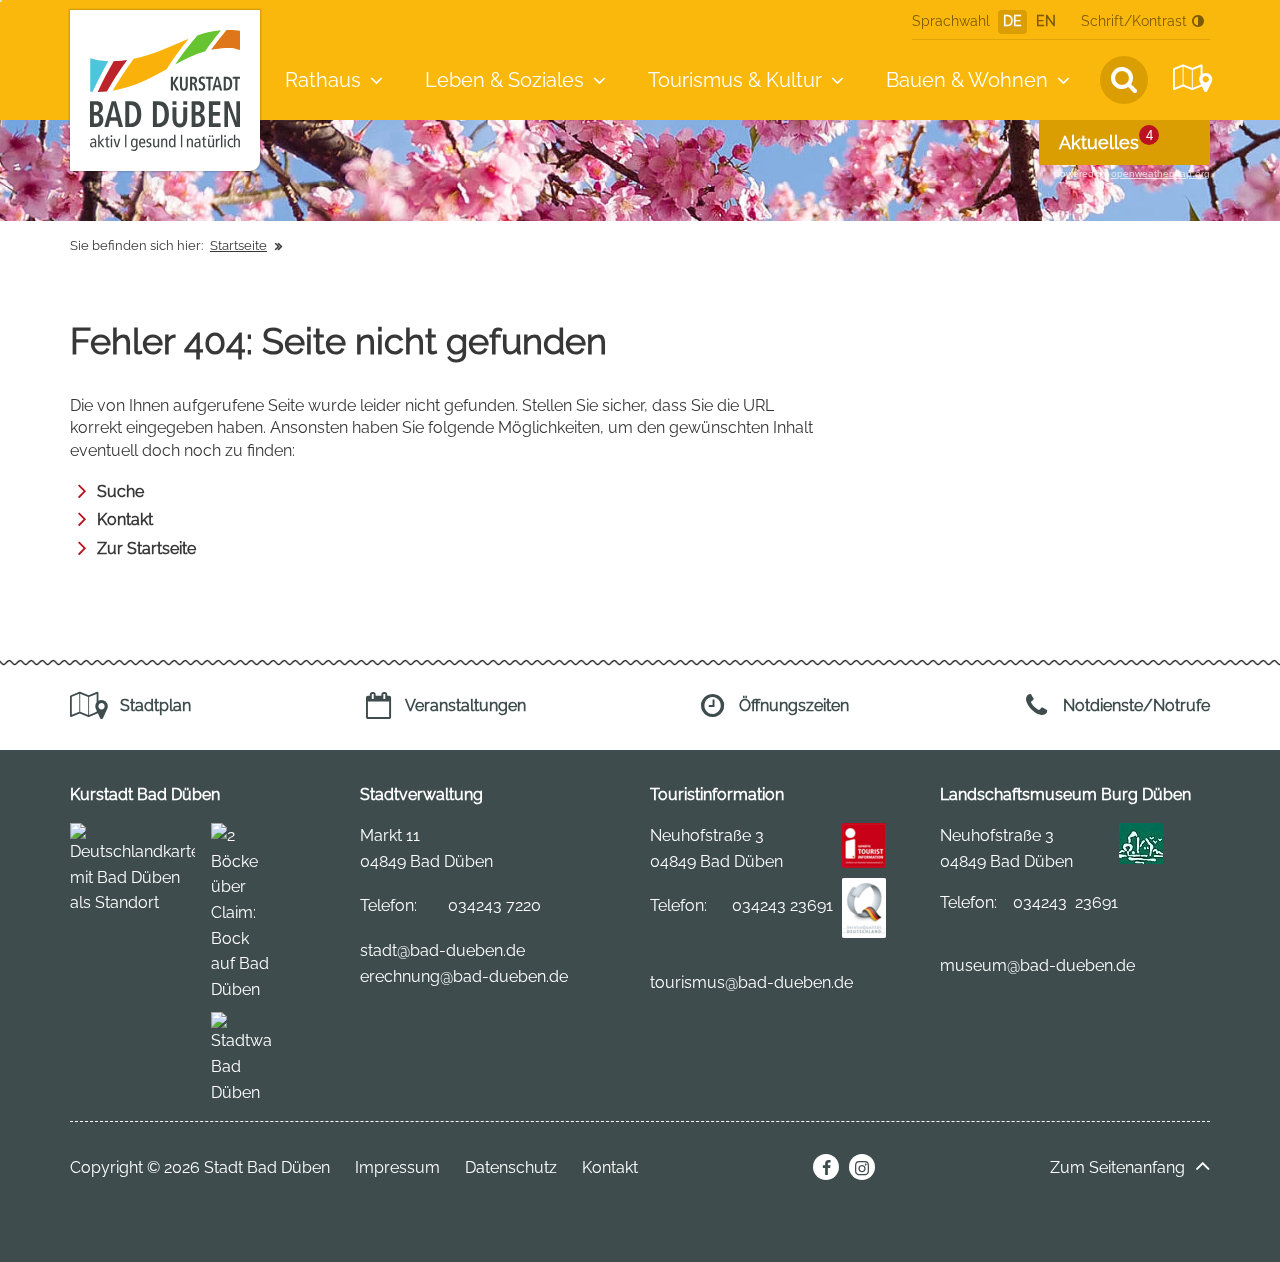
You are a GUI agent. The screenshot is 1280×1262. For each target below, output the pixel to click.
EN (1046, 21)
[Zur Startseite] (165, 90)
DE (1012, 21)
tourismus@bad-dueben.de (751, 982)
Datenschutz (511, 1167)
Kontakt (125, 519)
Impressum (397, 1167)
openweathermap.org (1160, 173)
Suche (120, 491)
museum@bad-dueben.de (1037, 965)
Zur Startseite (146, 548)
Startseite (238, 245)
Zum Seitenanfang (1117, 1167)
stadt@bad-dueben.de (442, 950)
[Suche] (1124, 80)
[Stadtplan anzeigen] (1190, 78)
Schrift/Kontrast (1134, 21)
